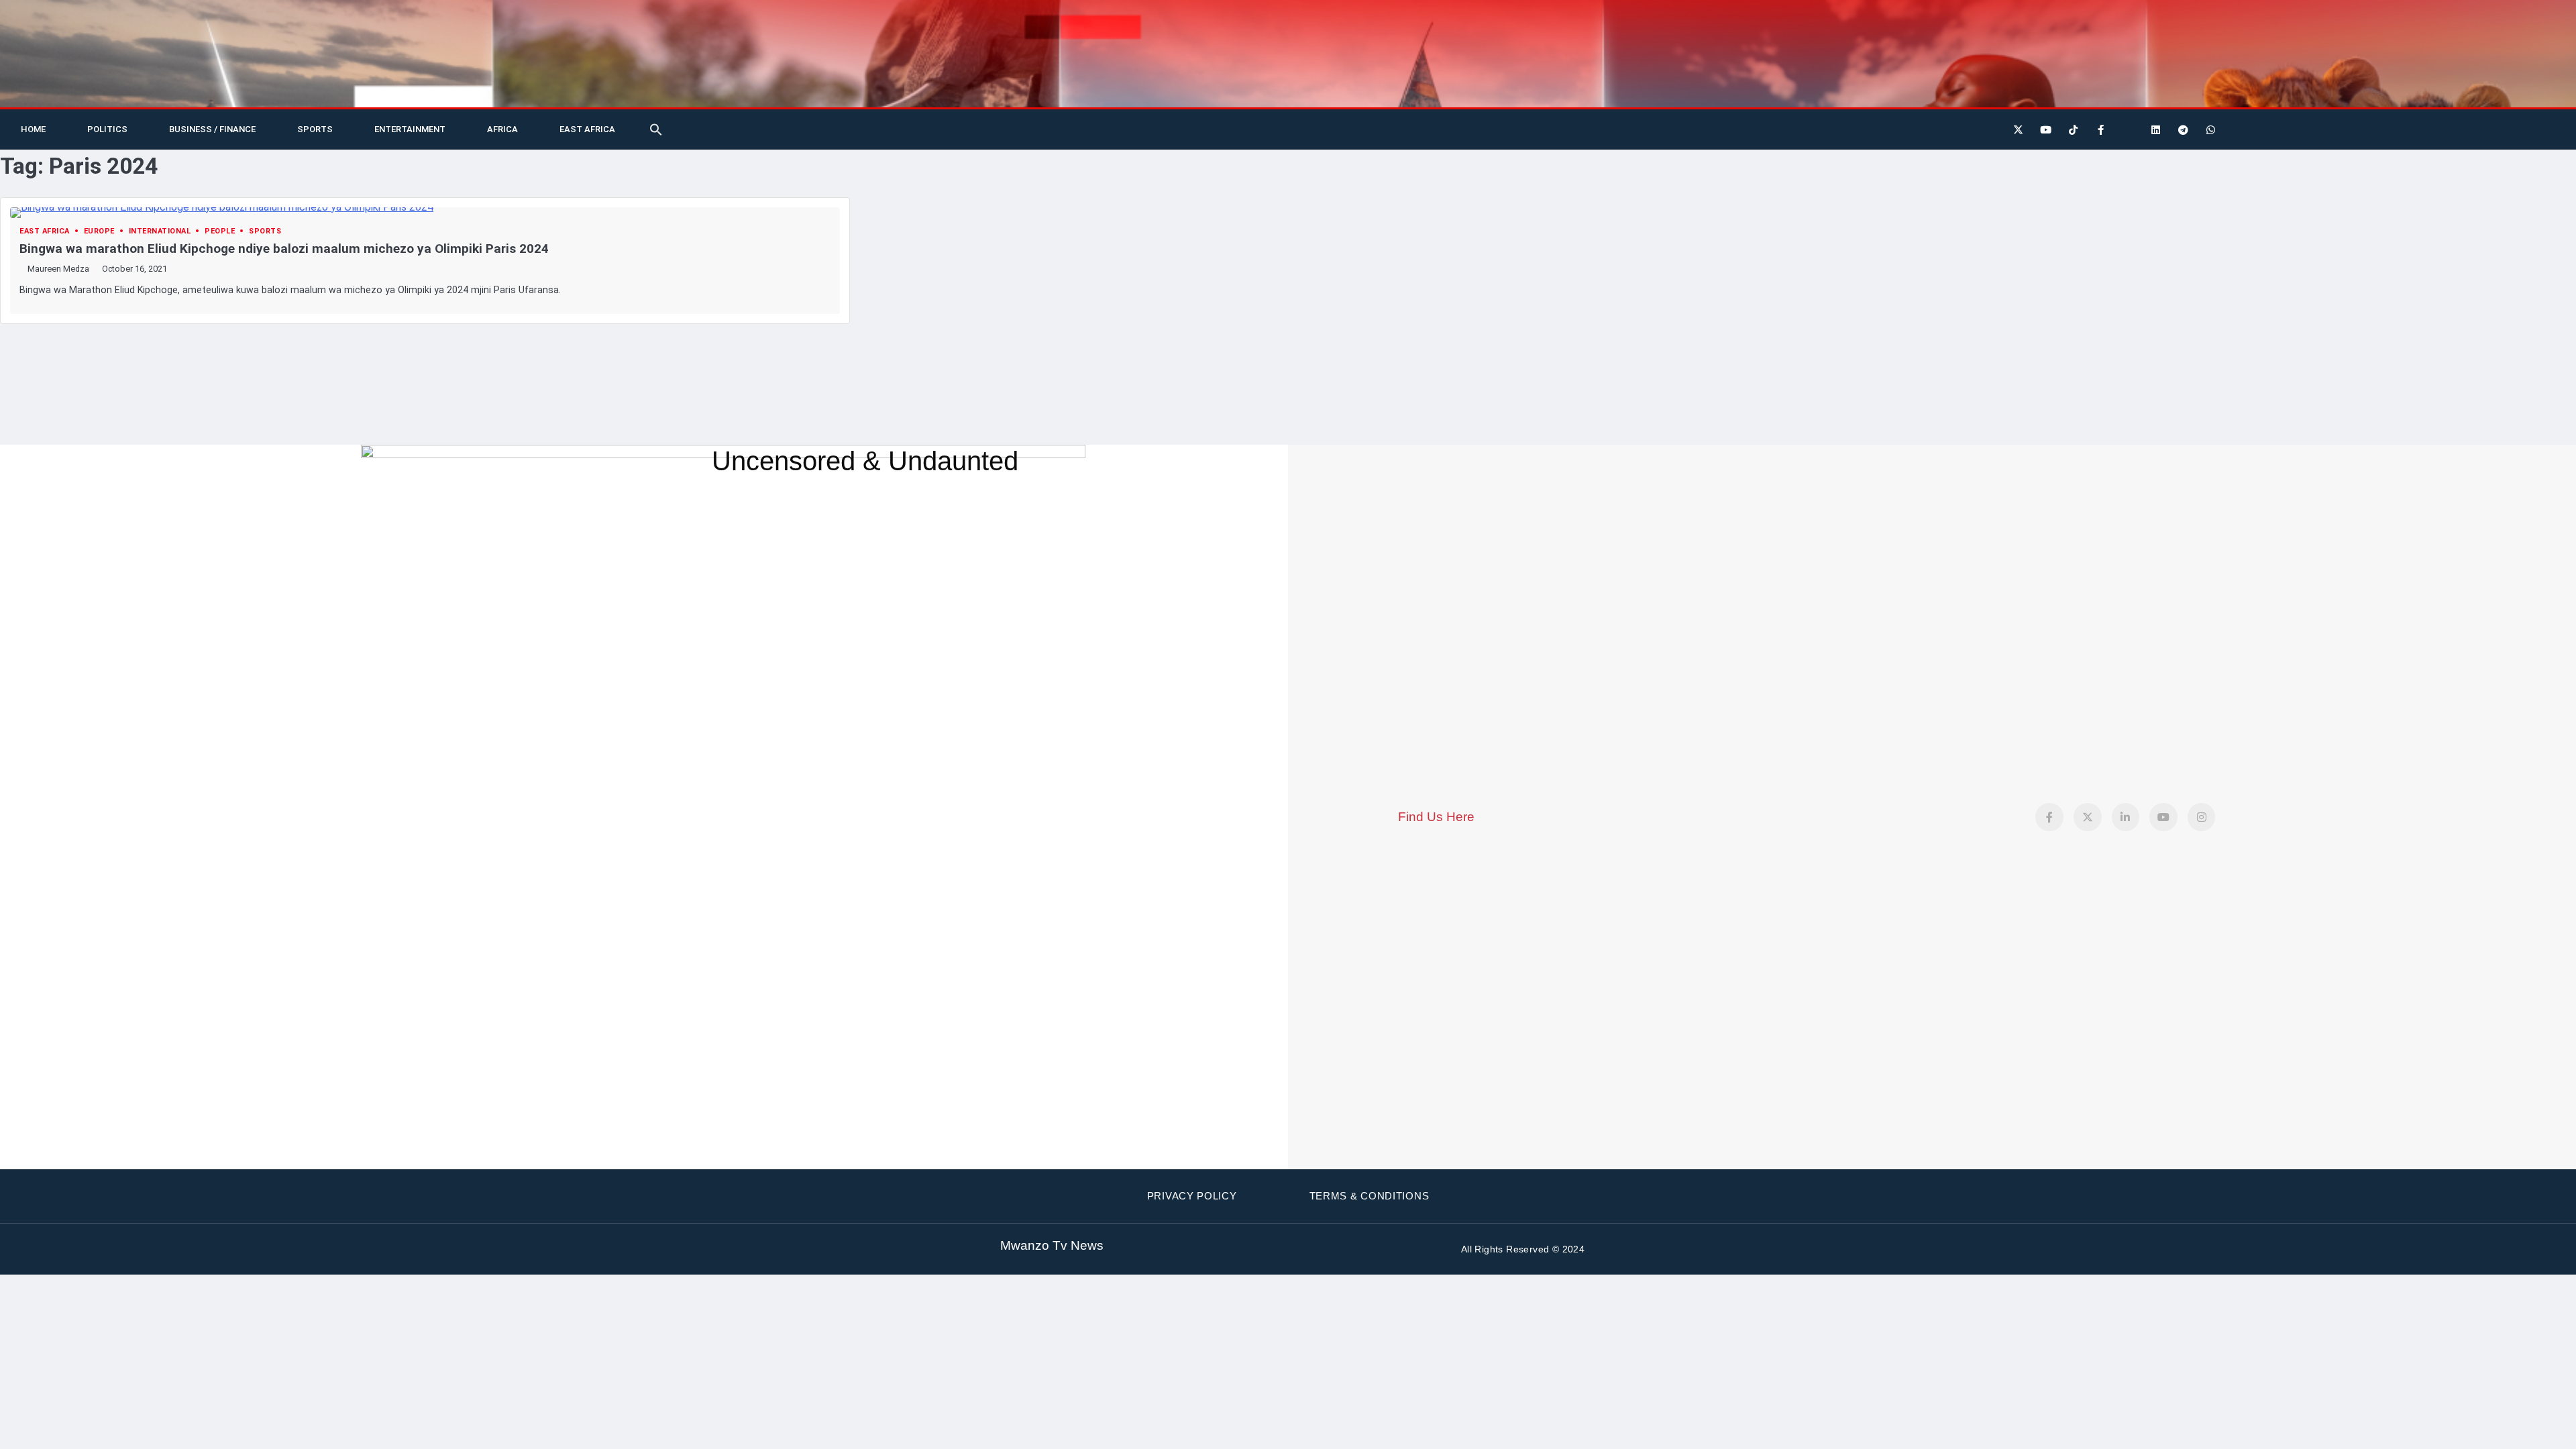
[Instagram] (2202, 817)
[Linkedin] (2155, 129)
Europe (99, 231)
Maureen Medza (58, 269)
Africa (502, 129)
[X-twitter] (2018, 129)
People (220, 231)
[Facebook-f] (2100, 129)
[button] (656, 129)
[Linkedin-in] (2126, 817)
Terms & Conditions (1370, 1196)
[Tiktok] (2073, 129)
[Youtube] (2045, 129)
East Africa (587, 129)
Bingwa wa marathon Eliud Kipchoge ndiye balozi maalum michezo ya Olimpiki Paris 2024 (284, 249)
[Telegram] (2183, 129)
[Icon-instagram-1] (2128, 129)
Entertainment (410, 129)
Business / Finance (212, 129)
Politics (107, 129)
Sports (315, 129)
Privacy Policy (1192, 1196)
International (160, 231)
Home (33, 129)
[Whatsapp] (2210, 129)
